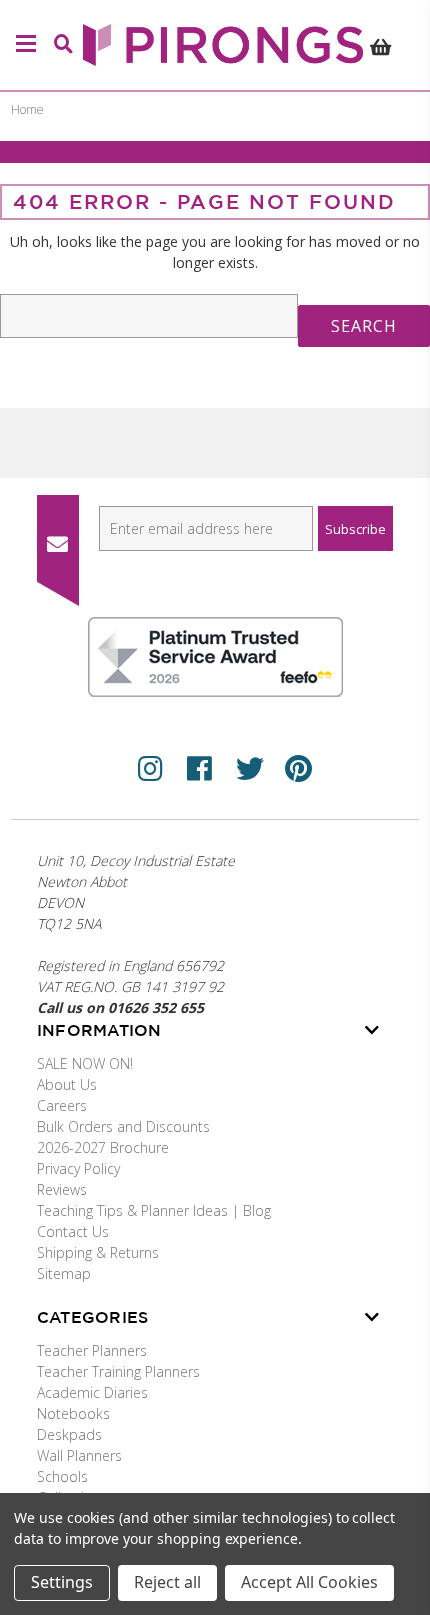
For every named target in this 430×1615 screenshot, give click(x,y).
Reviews (62, 1189)
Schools (62, 1476)
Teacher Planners (92, 1350)
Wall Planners (79, 1455)
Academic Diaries (92, 1392)
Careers (62, 1105)
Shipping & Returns (98, 1252)
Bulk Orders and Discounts (123, 1126)
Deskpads (69, 1434)
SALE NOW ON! (85, 1063)
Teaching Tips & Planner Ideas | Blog (154, 1210)
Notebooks (73, 1413)
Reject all (167, 1582)
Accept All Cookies (309, 1582)
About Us (67, 1084)
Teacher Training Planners (118, 1371)
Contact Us (73, 1231)
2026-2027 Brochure (103, 1147)
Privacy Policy (78, 1168)
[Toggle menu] (23, 45)
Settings (62, 1582)
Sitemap (64, 1273)
